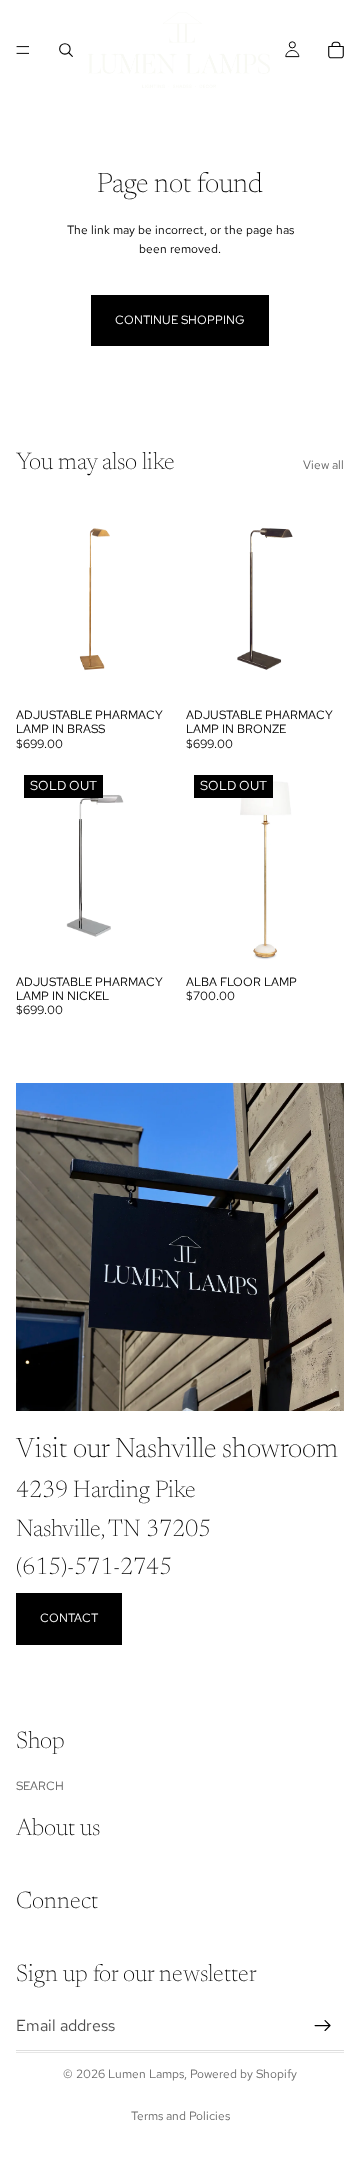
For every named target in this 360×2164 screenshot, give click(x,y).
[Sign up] (323, 2025)
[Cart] (336, 50)
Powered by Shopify (243, 2074)
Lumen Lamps (146, 2074)
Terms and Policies (180, 2116)
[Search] (66, 50)
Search (40, 1785)
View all (323, 465)
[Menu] (23, 50)
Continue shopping (180, 320)
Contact (69, 1618)
